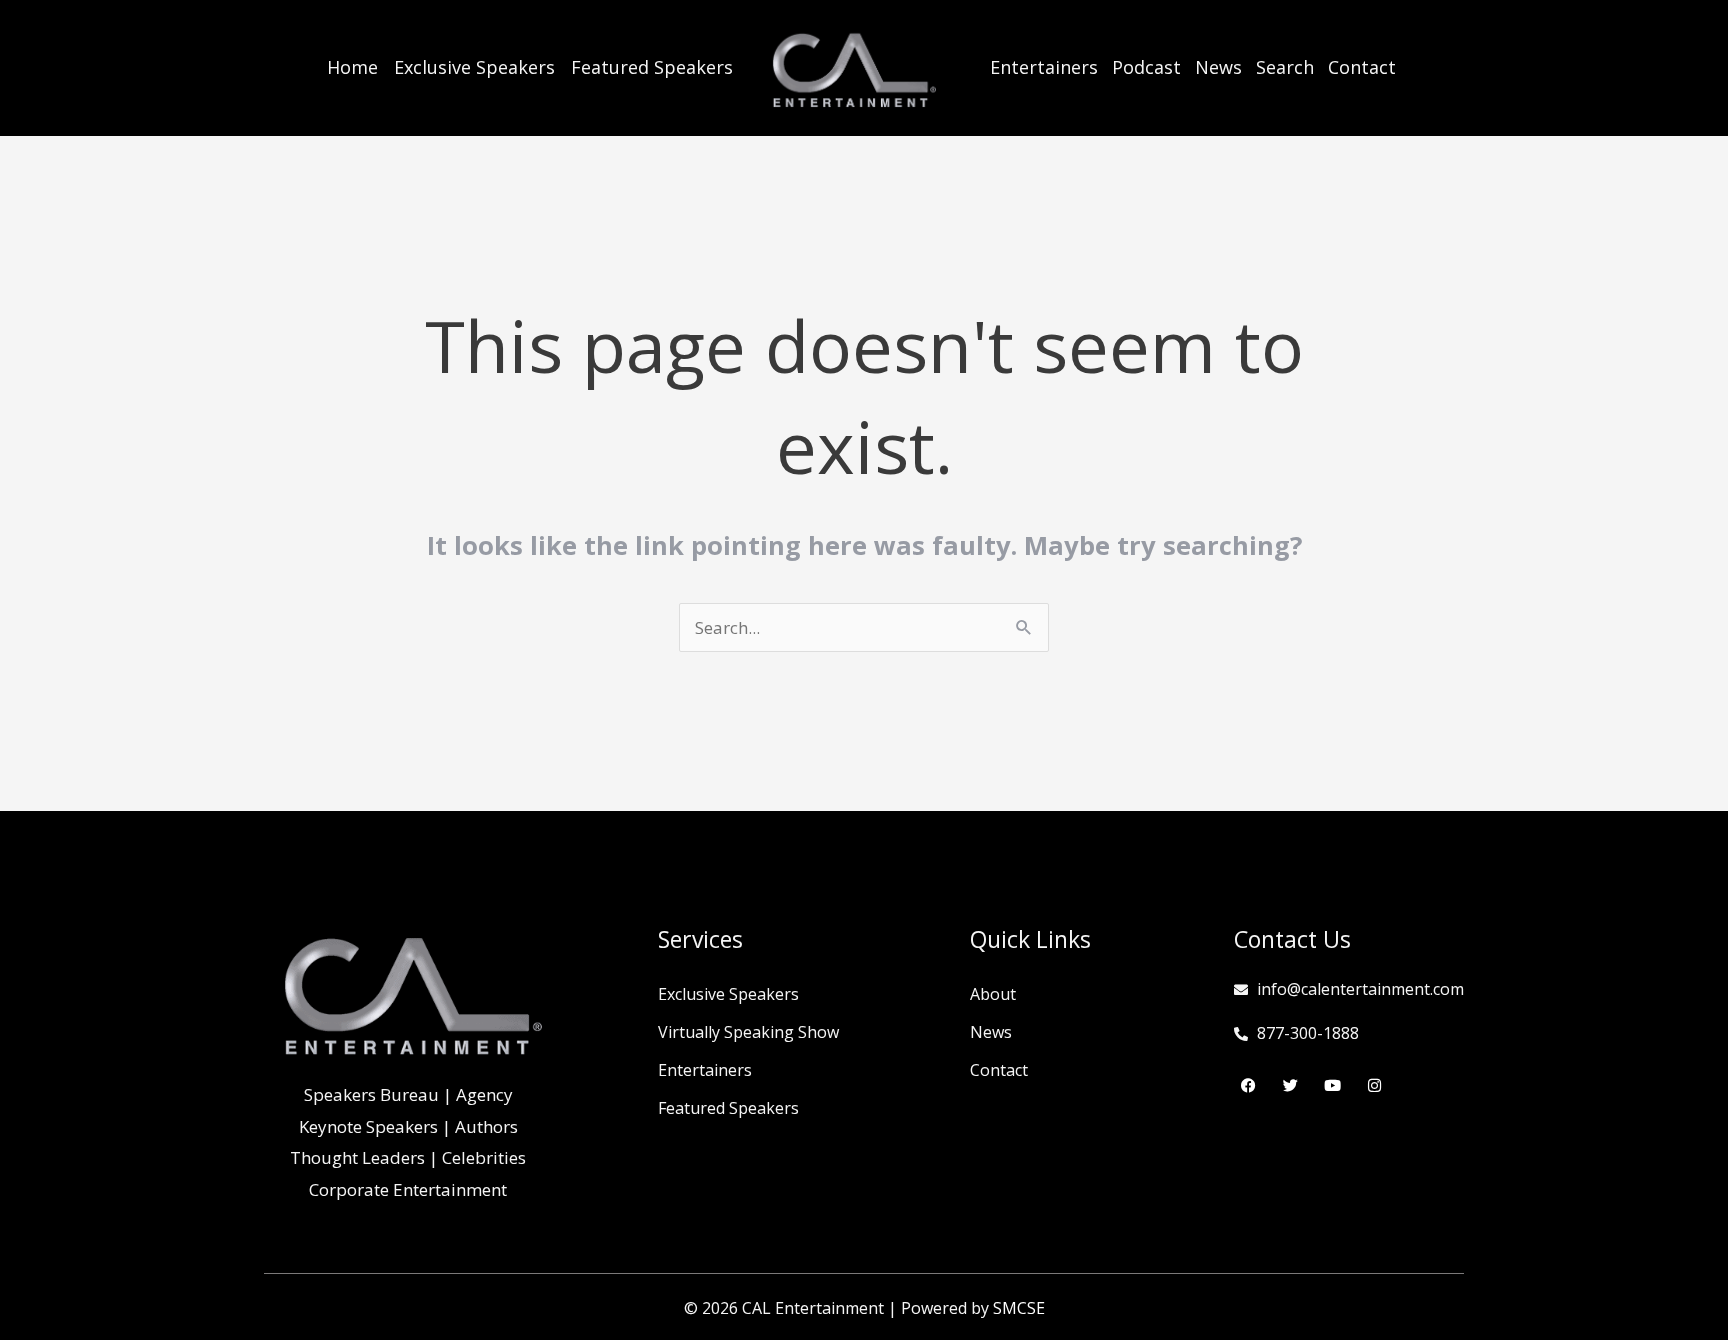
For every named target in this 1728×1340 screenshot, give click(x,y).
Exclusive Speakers (474, 67)
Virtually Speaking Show (748, 1032)
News (1218, 67)
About (993, 994)
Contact (1362, 67)
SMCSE (1019, 1308)
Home (352, 67)
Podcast (1146, 67)
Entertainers (1044, 67)
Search (1285, 67)
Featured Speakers (652, 67)
